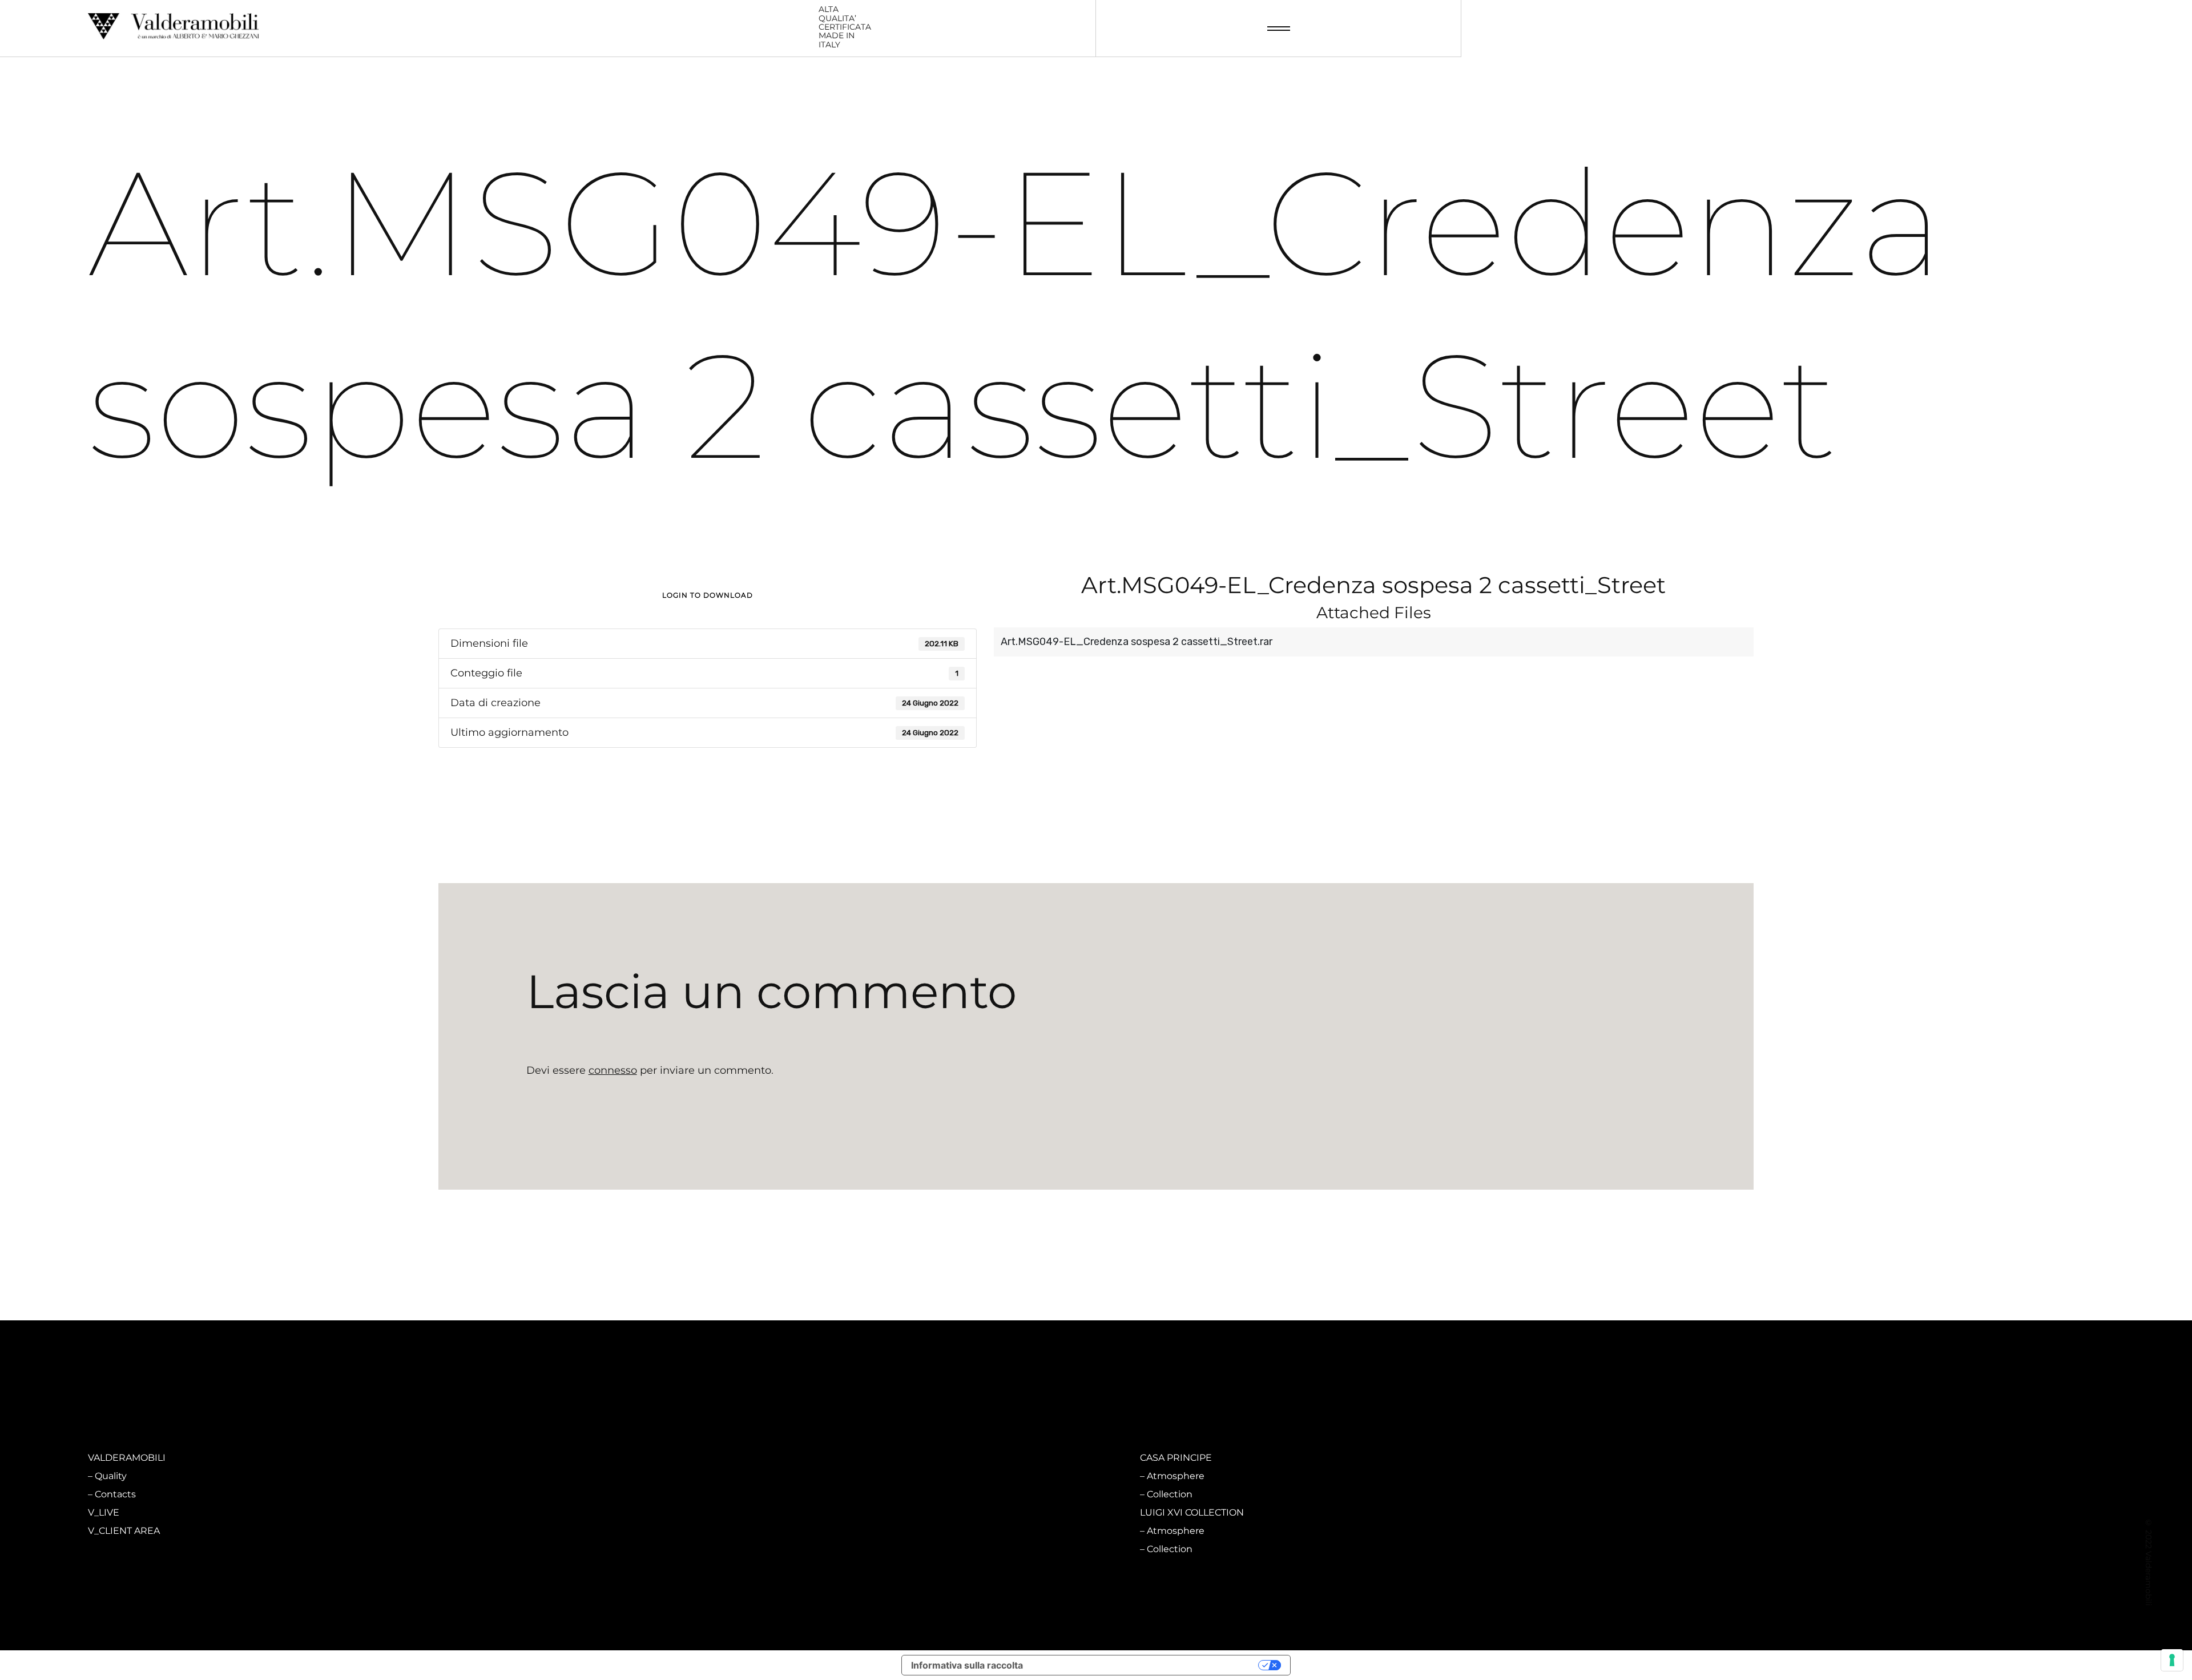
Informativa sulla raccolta (967, 1665)
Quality (111, 1476)
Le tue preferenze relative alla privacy (1146, 1665)
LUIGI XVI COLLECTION (1192, 1512)
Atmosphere (649, 1476)
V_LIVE (104, 1512)
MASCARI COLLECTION (666, 1458)
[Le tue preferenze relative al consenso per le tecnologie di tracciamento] (2172, 1660)
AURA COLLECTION (658, 1512)
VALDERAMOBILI (127, 1458)
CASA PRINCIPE (1176, 1458)
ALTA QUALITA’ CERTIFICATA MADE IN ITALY (845, 27)
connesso (613, 1070)
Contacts (115, 1494)
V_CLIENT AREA (124, 1531)
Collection (643, 1494)
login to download (708, 595)
